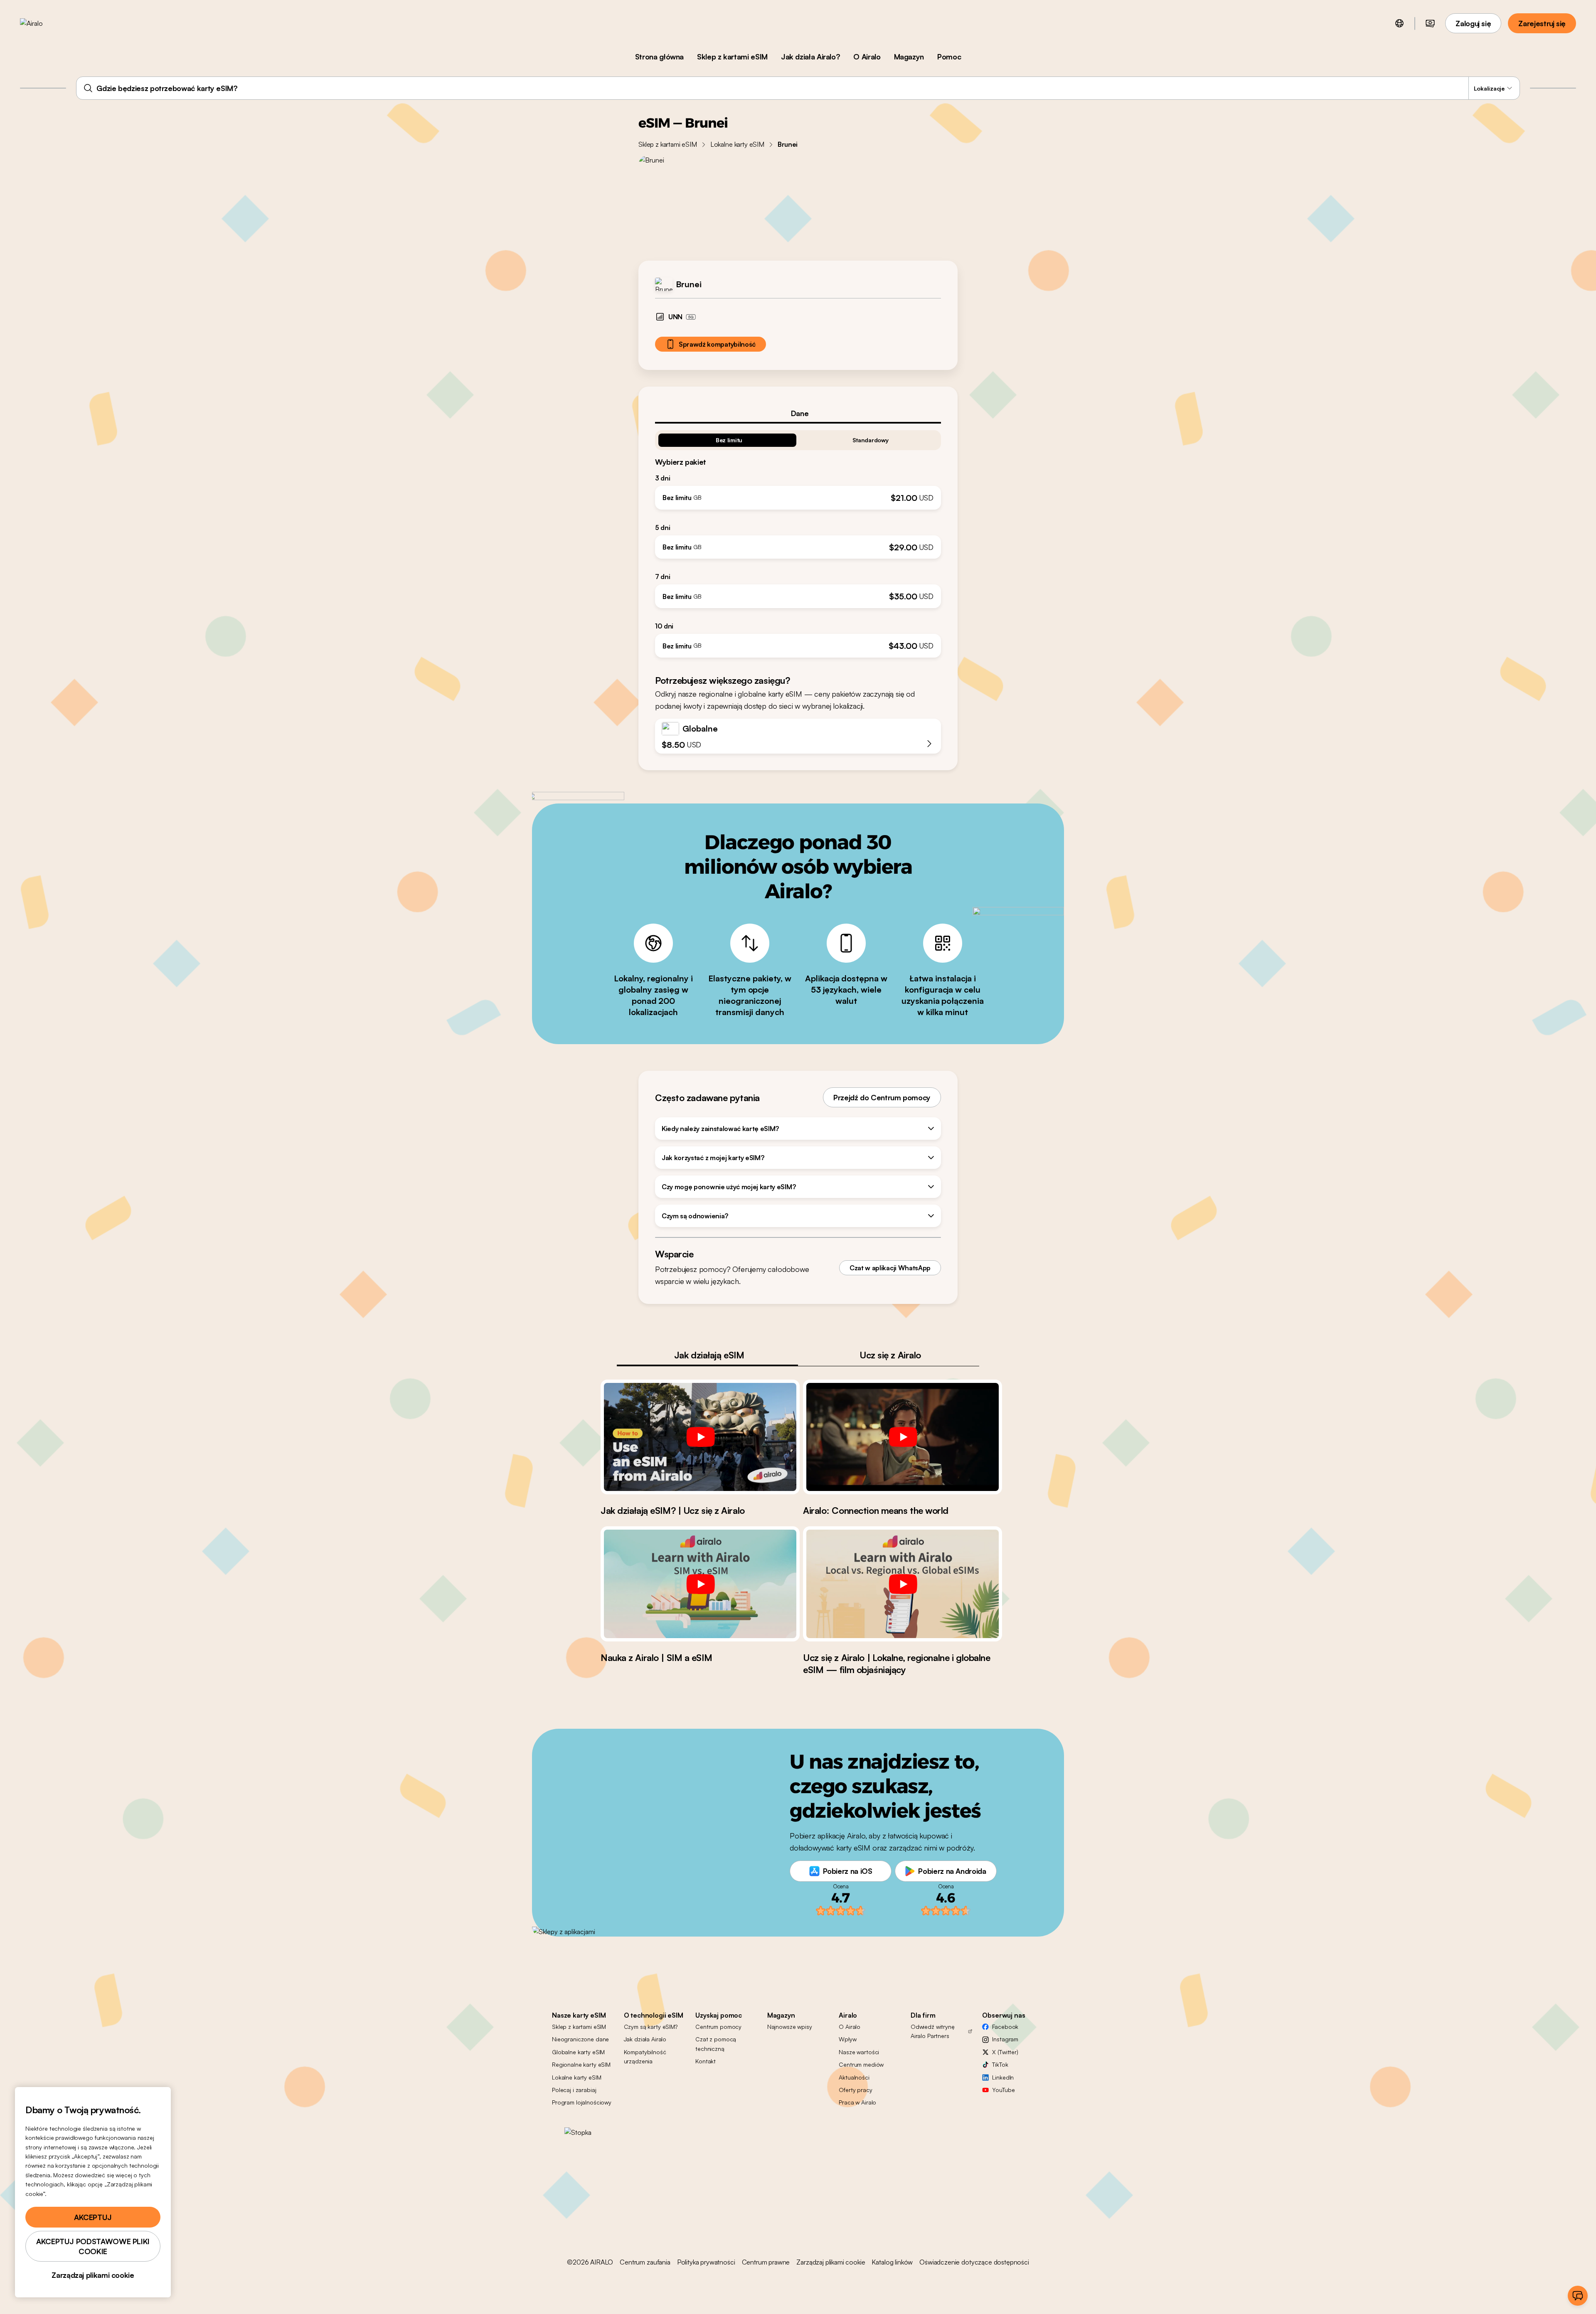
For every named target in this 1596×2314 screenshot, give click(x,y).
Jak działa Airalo (645, 2039)
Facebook (1005, 2027)
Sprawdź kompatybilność (717, 344)
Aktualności (854, 2077)
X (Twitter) (1005, 2052)
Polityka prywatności (706, 2262)
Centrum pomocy (718, 2027)
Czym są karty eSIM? (651, 2027)
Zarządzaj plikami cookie (831, 2262)
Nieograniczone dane (580, 2039)
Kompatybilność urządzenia (645, 2056)
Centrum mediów (861, 2064)
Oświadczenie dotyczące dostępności (974, 2262)
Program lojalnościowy (582, 2102)
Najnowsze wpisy (790, 2027)
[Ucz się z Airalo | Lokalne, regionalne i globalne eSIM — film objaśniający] (903, 1584)
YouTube (1003, 2090)
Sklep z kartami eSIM (732, 57)
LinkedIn (1003, 2077)
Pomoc (949, 57)
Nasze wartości (859, 2052)
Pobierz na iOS (848, 1871)
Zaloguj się (1473, 23)
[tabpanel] (798, 541)
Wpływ (847, 2039)
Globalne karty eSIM (578, 2052)
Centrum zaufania (645, 2262)
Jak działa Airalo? (811, 57)
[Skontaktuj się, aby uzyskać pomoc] (1578, 2296)
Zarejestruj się (1542, 23)
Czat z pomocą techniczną (716, 2044)
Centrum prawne (766, 2262)
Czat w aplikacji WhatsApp (890, 1268)
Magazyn (909, 57)
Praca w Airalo (857, 2102)
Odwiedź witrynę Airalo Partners (933, 2031)
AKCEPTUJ (93, 2217)
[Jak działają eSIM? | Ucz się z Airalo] (700, 1437)
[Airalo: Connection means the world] (903, 1437)
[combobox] (798, 88)
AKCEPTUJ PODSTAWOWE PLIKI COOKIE (93, 2246)
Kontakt (706, 2061)
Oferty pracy (855, 2090)
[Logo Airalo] (44, 23)
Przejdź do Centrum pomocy (882, 1097)
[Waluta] (1430, 23)
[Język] (1399, 23)
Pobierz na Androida (952, 1871)
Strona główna (659, 57)
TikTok (1000, 2064)
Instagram (1005, 2039)
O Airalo (867, 57)
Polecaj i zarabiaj (574, 2090)
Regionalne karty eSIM (581, 2064)
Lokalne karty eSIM (737, 144)
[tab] (798, 413)
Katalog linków (892, 2262)
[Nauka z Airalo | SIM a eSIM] (700, 1584)
